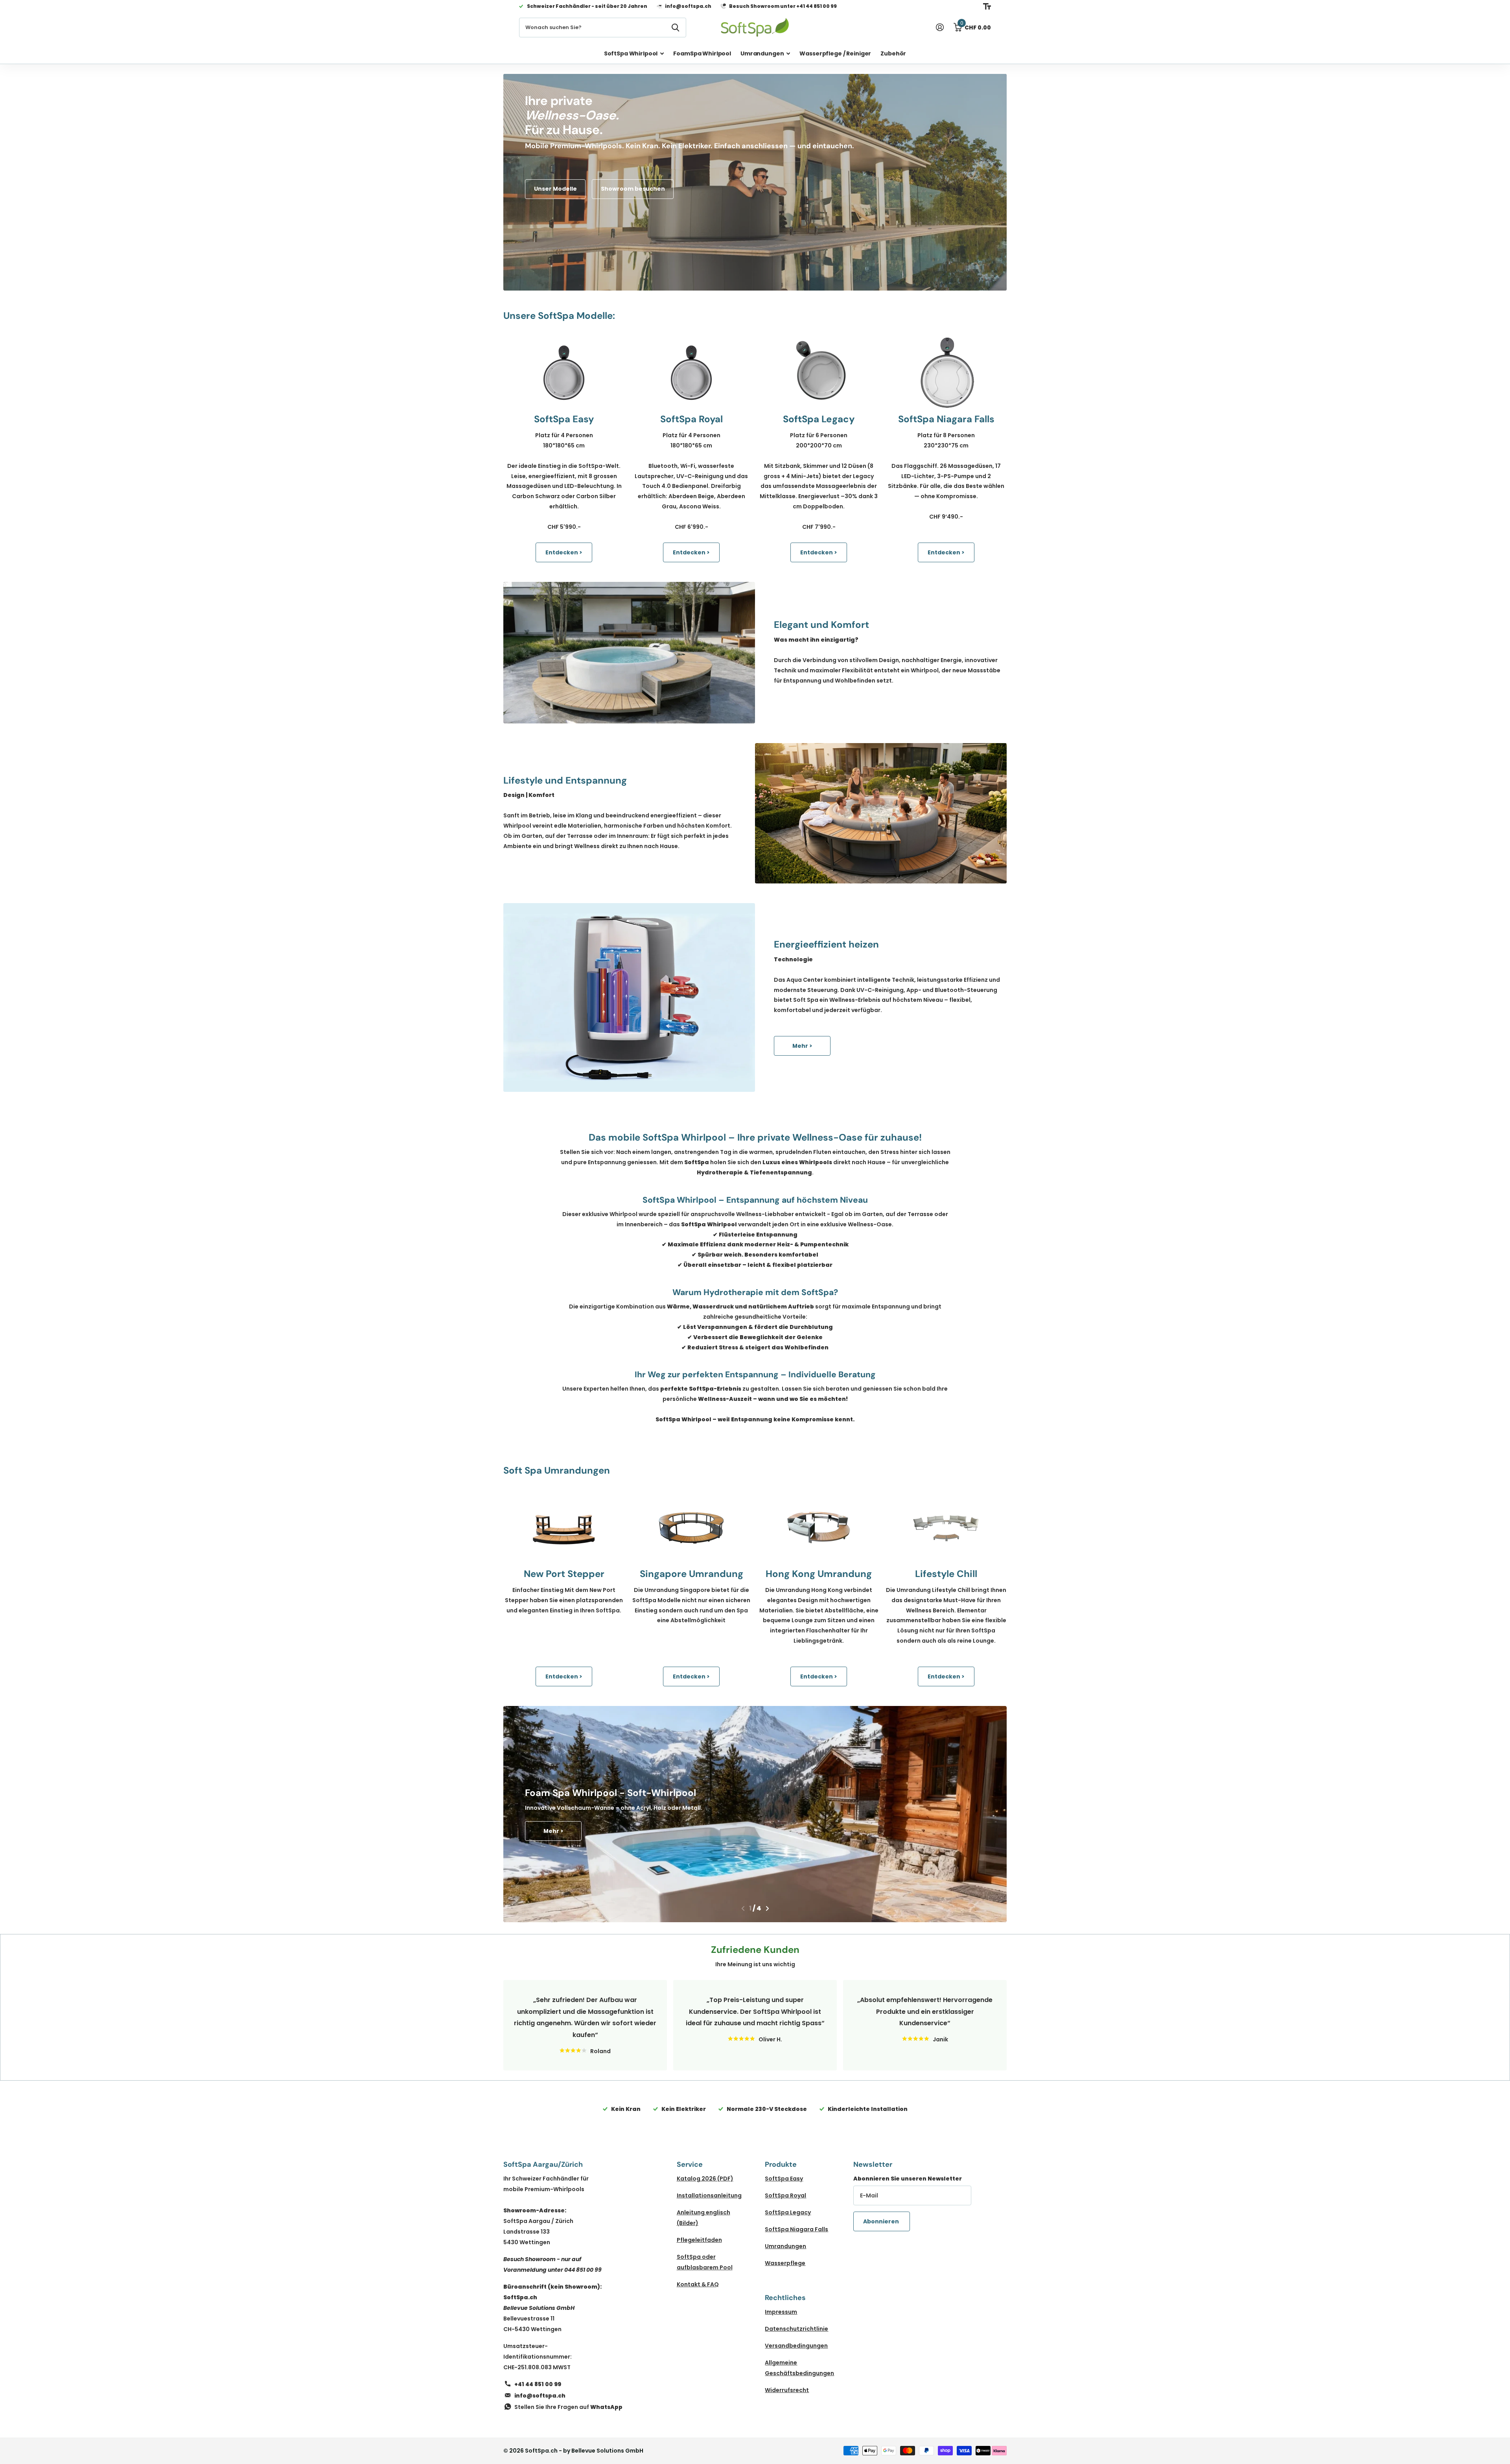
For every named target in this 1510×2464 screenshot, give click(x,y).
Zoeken (675, 28)
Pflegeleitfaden (699, 2240)
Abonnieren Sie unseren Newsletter (908, 2179)
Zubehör (893, 53)
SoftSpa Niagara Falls (796, 2229)
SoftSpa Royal (785, 2195)
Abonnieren (882, 2221)
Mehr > (802, 1046)
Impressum (781, 2312)
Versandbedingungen (796, 2346)
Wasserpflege (785, 2263)
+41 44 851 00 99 (538, 2384)
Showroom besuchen (633, 189)
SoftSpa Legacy (788, 2212)
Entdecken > (564, 552)
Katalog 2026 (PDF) (705, 2179)
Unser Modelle (555, 189)
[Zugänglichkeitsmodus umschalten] (987, 6)
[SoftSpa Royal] (691, 373)
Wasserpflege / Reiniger (835, 53)
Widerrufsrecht (787, 2390)
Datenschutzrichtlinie (796, 2329)
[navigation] (743, 1908)
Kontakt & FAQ (698, 2284)
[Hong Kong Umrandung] (819, 1527)
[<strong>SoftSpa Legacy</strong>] (819, 373)
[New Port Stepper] (564, 1527)
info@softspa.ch (540, 2396)
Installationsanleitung (709, 2195)
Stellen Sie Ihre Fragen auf (568, 2407)
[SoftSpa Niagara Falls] (946, 373)
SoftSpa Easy (784, 2179)
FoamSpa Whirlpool (702, 53)
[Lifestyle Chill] (946, 1527)
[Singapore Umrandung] (691, 1527)
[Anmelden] (940, 27)
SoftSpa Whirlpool (631, 53)
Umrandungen (762, 53)
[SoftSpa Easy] (564, 373)
